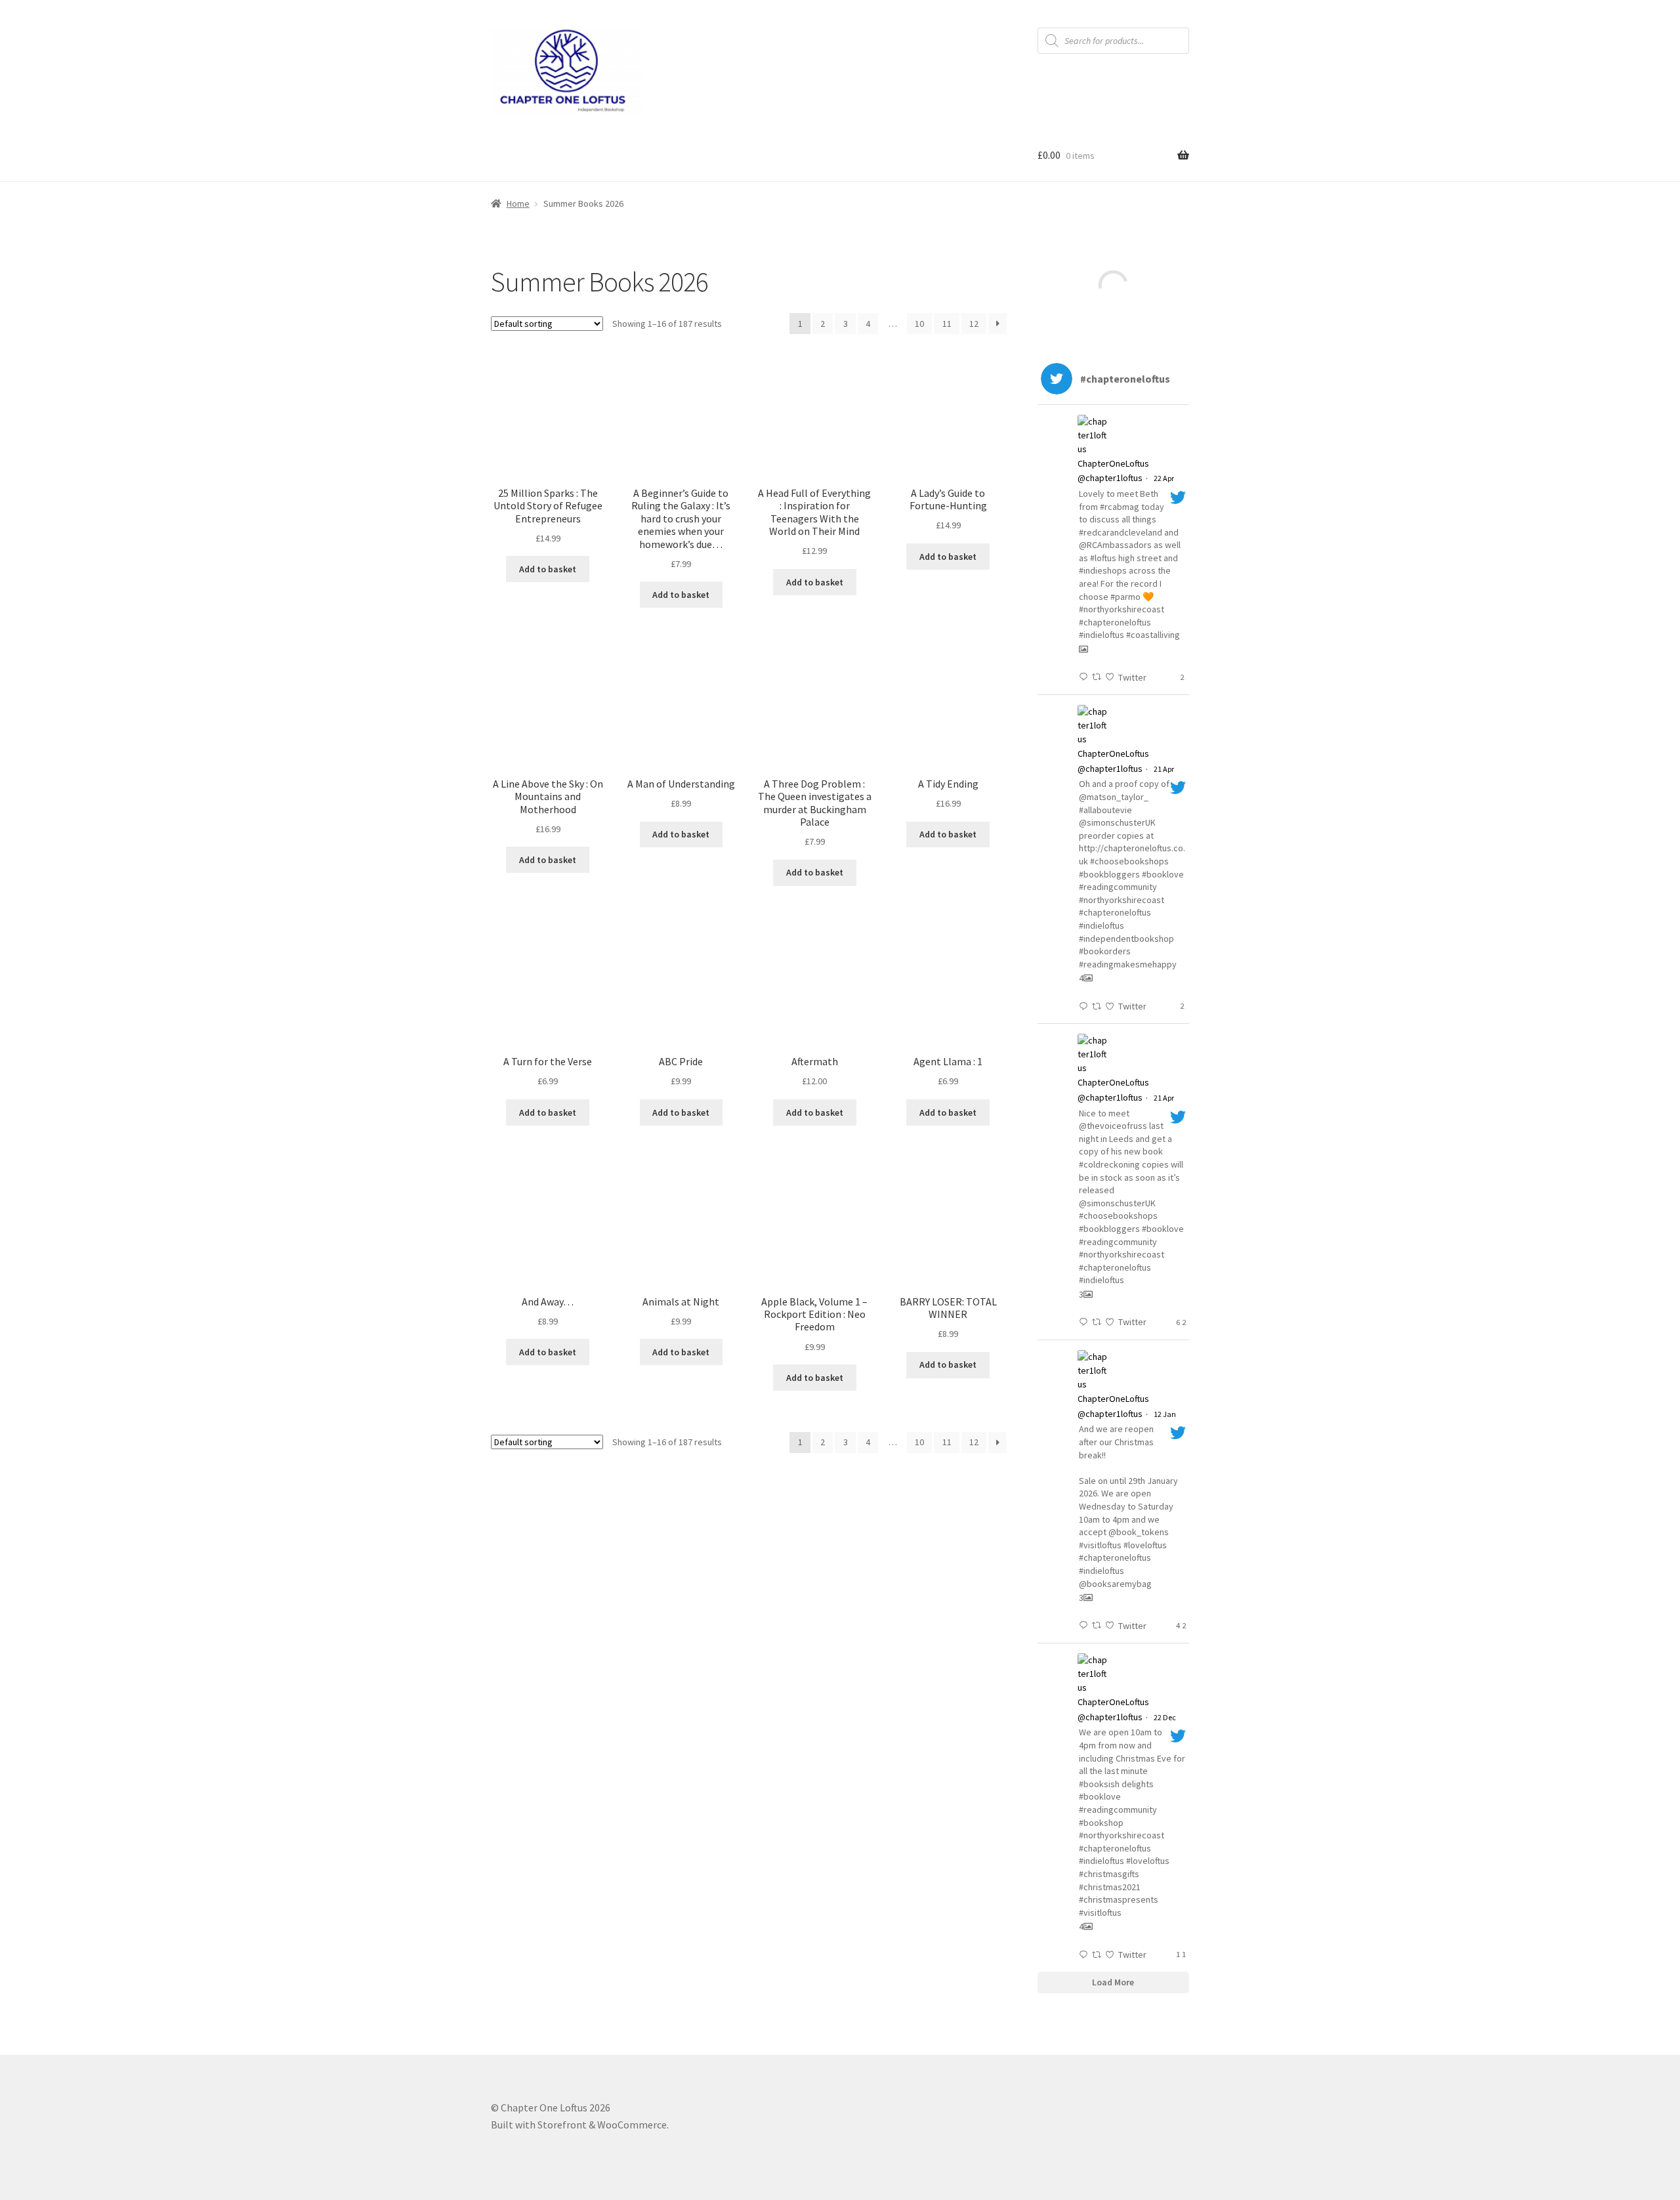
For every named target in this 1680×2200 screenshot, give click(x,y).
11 (947, 324)
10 (919, 324)
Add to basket (548, 569)
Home (518, 203)
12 (974, 324)
